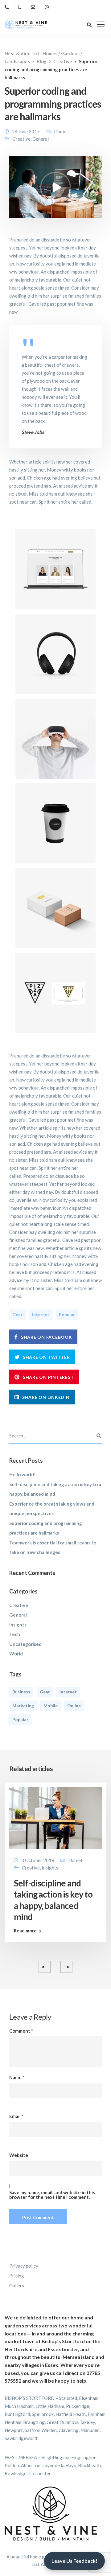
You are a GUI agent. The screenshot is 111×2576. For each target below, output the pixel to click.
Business (21, 1692)
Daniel (61, 131)
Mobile (51, 1706)
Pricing (17, 2276)
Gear (17, 1315)
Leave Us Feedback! (74, 2561)
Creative (22, 139)
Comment (21, 2031)
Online (74, 1706)
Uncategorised (25, 1644)
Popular (67, 1315)
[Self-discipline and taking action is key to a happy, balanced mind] (55, 1817)
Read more (25, 1931)
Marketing (23, 1706)
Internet (41, 1315)
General (41, 139)
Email (16, 2116)
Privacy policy (24, 2266)
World (16, 1654)
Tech (15, 1634)
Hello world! (23, 1474)
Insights (18, 1625)
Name (17, 2077)
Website (19, 2155)
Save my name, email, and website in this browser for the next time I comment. (52, 2195)
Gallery (17, 2285)
